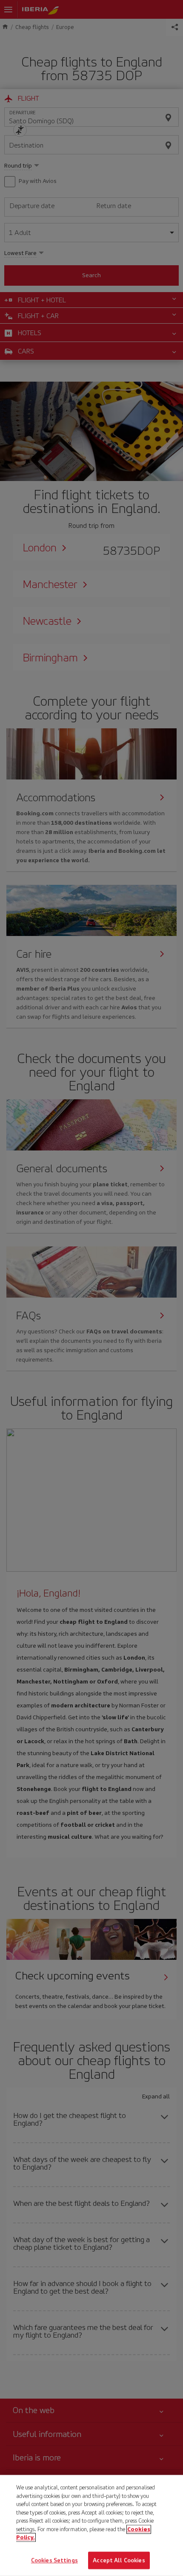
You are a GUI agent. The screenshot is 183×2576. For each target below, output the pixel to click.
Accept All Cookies (119, 2560)
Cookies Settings (54, 2560)
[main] (91, 2525)
